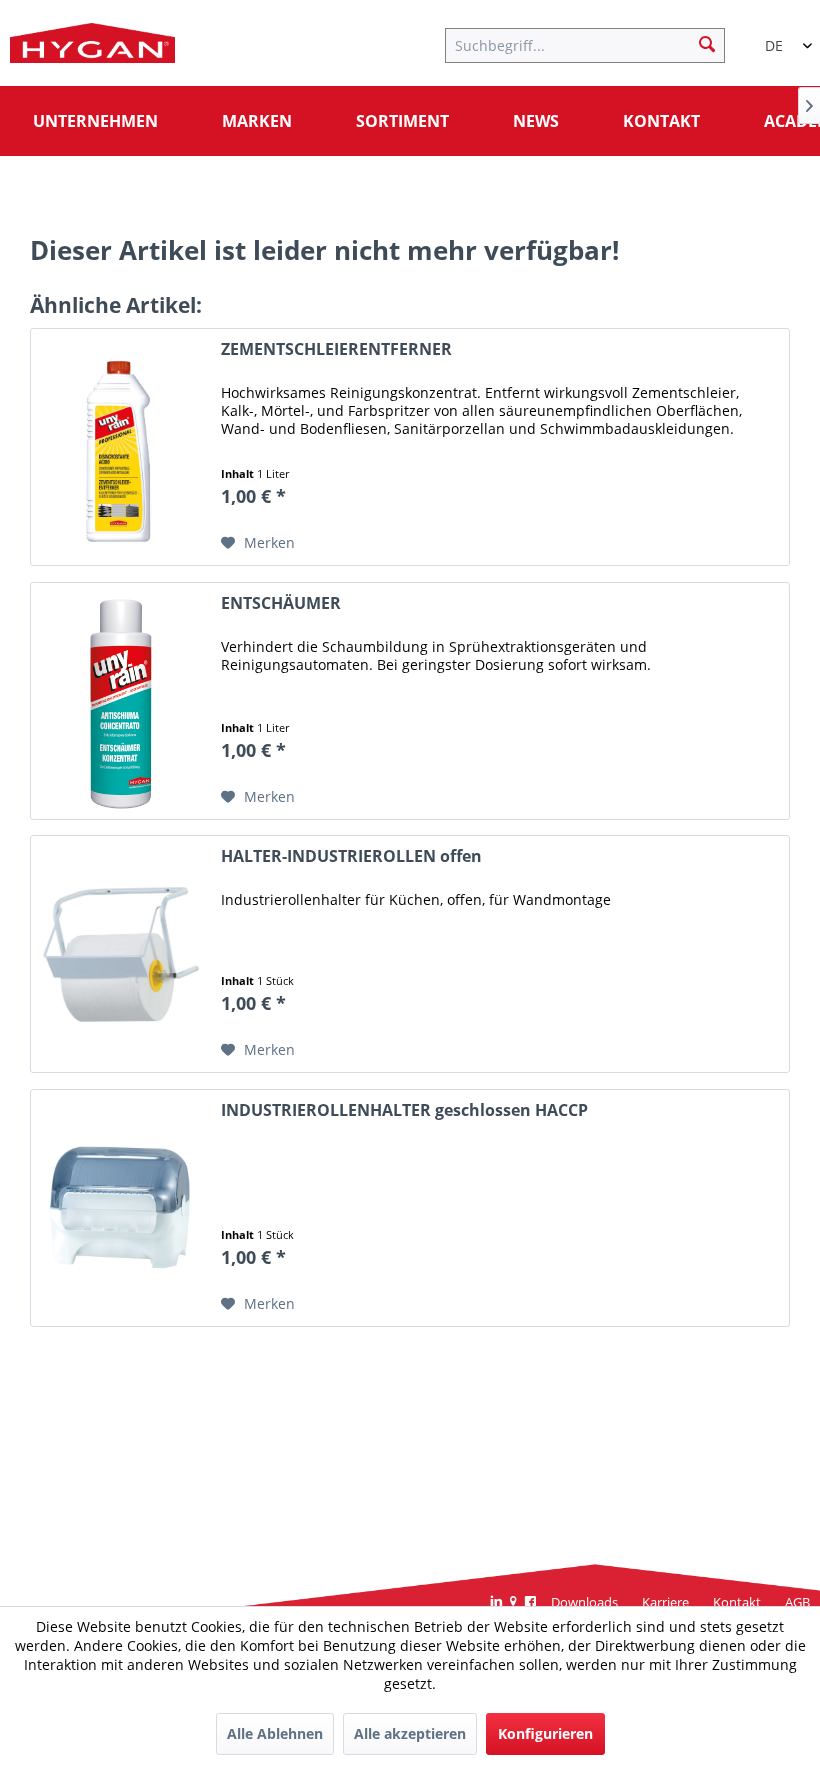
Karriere (665, 1602)
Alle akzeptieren (410, 1733)
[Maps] (513, 1603)
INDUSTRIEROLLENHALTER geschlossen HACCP (404, 1110)
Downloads (584, 1602)
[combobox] (780, 37)
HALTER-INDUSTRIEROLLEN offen (351, 856)
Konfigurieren (545, 1733)
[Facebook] (530, 1603)
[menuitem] (595, 43)
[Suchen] (707, 43)
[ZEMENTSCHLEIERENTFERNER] (121, 447)
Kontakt (737, 1602)
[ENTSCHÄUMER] (121, 701)
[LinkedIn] (496, 1603)
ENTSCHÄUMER (281, 603)
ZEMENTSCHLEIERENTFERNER (336, 349)
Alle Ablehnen (275, 1733)
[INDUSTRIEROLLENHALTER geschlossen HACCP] (121, 1208)
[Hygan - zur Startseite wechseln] (92, 48)
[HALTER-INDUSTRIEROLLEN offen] (121, 954)
